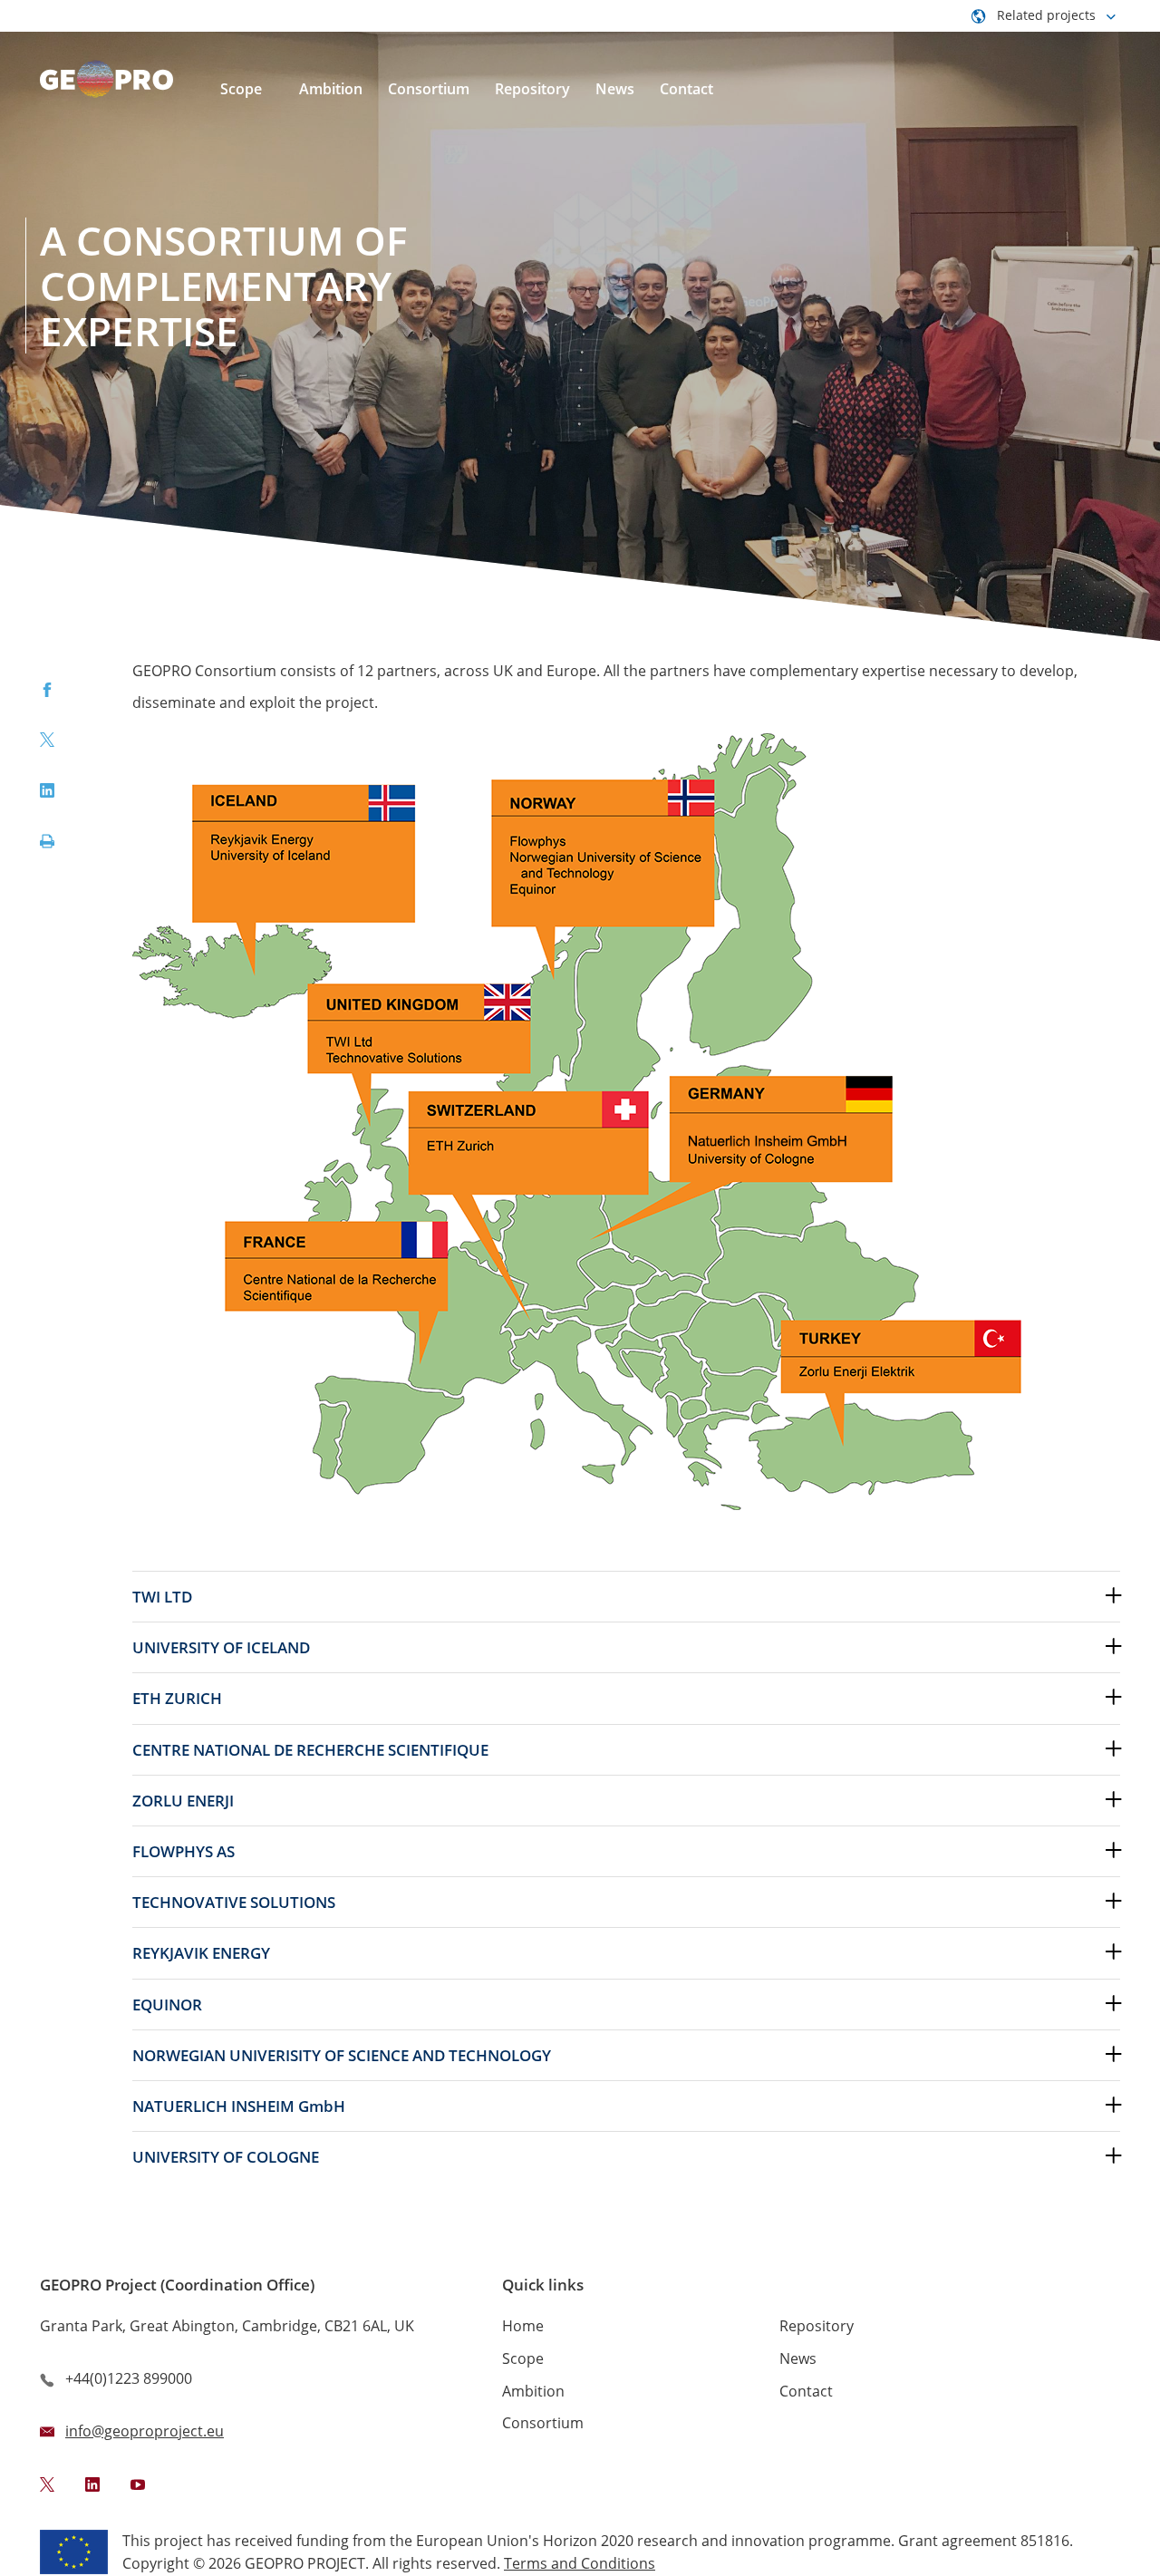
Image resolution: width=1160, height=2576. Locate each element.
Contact (806, 2391)
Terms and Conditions (580, 2563)
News (798, 2358)
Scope (523, 2358)
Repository (817, 2326)
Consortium (543, 2423)
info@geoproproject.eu (145, 2431)
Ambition (533, 2391)
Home (523, 2326)
